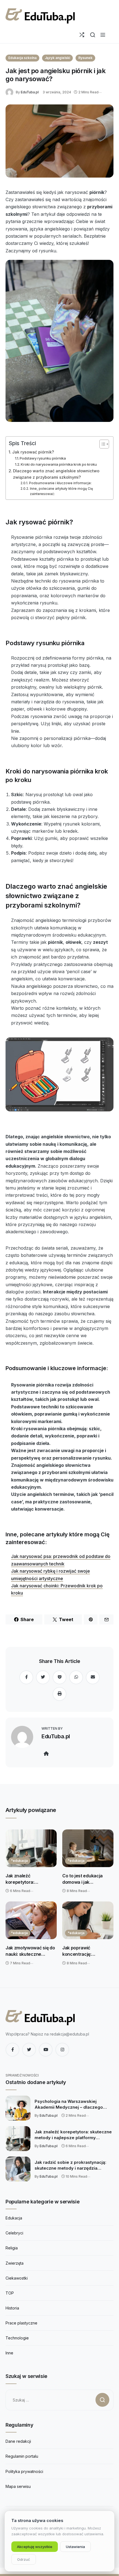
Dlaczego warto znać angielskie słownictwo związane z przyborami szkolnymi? (56, 474)
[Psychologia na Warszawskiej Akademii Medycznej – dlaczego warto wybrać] (18, 2108)
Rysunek (85, 58)
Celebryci (14, 2233)
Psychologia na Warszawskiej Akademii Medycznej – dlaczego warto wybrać (69, 2105)
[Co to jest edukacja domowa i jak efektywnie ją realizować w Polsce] (88, 1848)
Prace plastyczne (21, 2323)
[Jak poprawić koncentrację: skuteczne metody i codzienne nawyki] (88, 1920)
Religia (12, 2248)
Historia (12, 2308)
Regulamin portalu (22, 2456)
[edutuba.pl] (40, 16)
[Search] (93, 35)
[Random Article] (82, 35)
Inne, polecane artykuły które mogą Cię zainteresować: (61, 491)
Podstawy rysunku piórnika (43, 458)
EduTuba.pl (30, 92)
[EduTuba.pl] (11, 92)
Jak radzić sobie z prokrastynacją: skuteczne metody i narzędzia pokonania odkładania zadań (70, 2165)
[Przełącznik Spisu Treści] (101, 444)
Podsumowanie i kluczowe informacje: (60, 483)
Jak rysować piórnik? (33, 452)
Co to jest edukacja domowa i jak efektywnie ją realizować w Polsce (84, 1879)
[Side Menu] (103, 35)
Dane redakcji (18, 2441)
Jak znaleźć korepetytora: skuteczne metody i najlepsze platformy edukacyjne (26, 1879)
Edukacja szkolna (22, 58)
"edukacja (19, 1861)
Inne (9, 2353)
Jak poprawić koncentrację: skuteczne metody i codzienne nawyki (83, 1951)
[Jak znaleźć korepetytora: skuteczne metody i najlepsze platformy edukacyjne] (31, 1848)
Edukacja (14, 2218)
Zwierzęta (15, 2263)
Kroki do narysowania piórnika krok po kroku (59, 464)
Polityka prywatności (24, 2471)
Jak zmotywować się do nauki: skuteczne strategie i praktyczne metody (30, 1951)
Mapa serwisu (18, 2486)
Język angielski (57, 58)
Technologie (17, 2338)
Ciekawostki (17, 2278)
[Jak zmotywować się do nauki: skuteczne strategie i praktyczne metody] (31, 1920)
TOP (10, 2293)
